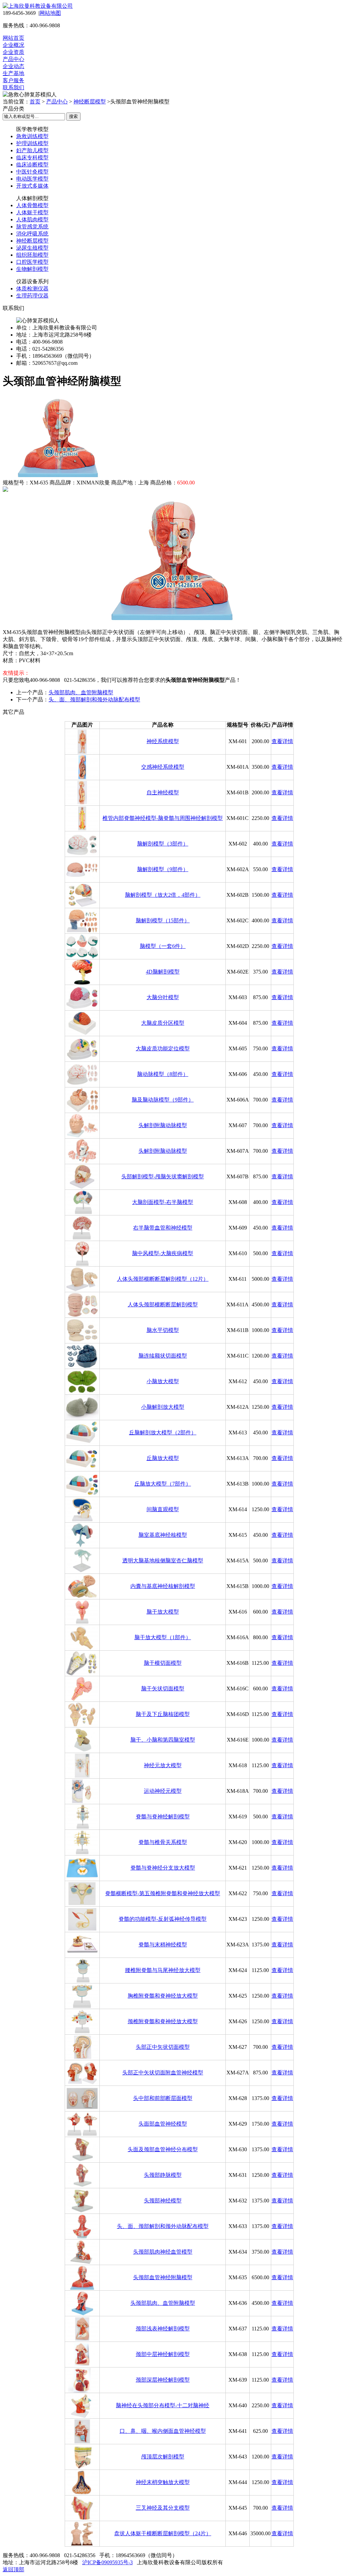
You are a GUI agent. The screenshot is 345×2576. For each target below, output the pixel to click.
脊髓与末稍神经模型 (163, 1945)
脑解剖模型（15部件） (163, 920)
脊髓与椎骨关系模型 (163, 1842)
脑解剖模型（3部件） (163, 844)
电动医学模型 (32, 179)
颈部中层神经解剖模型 (163, 2354)
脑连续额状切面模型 (163, 1356)
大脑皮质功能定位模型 (163, 1048)
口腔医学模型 (32, 262)
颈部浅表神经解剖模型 (163, 2329)
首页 (35, 102)
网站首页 (13, 38)
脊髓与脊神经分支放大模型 (163, 1868)
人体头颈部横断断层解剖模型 (163, 1305)
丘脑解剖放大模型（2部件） (163, 1433)
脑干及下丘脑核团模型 (163, 1714)
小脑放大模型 (163, 1381)
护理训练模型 (32, 143)
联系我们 (13, 87)
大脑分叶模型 (163, 997)
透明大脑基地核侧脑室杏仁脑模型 (163, 1561)
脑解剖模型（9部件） (163, 869)
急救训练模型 (32, 136)
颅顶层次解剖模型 (163, 2457)
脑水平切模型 (163, 1330)
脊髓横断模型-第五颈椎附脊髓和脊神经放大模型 (163, 1893)
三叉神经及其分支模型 (163, 2508)
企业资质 (13, 52)
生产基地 (13, 73)
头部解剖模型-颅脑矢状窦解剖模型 (163, 1176)
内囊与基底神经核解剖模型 (163, 1586)
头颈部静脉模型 (163, 2175)
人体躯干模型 (32, 212)
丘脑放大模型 (163, 1458)
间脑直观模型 (163, 1509)
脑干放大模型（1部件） (163, 1637)
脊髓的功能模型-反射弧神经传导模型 (163, 1919)
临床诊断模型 (32, 165)
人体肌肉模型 (32, 219)
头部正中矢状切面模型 (163, 2047)
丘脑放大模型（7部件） (163, 1484)
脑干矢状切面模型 (163, 1689)
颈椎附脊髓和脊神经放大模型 (163, 2021)
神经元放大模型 (163, 1765)
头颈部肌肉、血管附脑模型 (81, 692)
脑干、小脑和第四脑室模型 (163, 1740)
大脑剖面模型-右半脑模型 (163, 1202)
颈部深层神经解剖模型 (163, 2380)
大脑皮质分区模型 (163, 1023)
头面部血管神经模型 (163, 2124)
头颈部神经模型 (163, 2201)
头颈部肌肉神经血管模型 (163, 2252)
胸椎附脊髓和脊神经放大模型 (163, 1996)
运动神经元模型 (163, 1791)
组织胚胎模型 (32, 255)
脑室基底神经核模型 (163, 1535)
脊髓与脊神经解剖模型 (163, 1817)
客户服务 (13, 80)
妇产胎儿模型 (32, 150)
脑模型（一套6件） (163, 946)
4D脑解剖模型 (163, 972)
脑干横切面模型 (163, 1663)
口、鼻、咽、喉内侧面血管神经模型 (163, 2431)
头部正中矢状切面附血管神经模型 (163, 2073)
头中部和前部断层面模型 (163, 2098)
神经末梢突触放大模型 (163, 2482)
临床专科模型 (32, 157)
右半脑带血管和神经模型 (163, 1228)
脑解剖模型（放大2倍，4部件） (163, 895)
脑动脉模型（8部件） (163, 1074)
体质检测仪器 (32, 289)
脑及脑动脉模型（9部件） (163, 1100)
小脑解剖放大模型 (163, 1407)
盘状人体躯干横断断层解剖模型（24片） (163, 2533)
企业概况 (13, 45)
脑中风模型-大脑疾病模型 (163, 1253)
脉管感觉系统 (32, 227)
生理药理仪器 (32, 296)
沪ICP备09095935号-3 (107, 2562)
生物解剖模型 (32, 269)
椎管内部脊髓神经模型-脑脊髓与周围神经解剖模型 (163, 818)
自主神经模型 (163, 792)
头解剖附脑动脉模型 (163, 1125)
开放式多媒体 (32, 186)
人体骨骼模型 (32, 205)
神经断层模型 (90, 102)
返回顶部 (13, 2569)
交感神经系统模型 (163, 767)
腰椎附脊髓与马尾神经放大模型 (163, 1970)
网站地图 (50, 13)
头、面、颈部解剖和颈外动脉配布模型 (94, 699)
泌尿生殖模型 (32, 248)
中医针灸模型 (32, 172)
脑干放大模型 (163, 1612)
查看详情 (282, 741)
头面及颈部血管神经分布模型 (163, 2149)
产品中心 (13, 59)
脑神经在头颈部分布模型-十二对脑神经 (163, 2405)
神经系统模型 (163, 741)
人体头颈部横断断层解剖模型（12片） (163, 1279)
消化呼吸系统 (32, 234)
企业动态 (13, 66)
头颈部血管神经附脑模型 (163, 2277)
